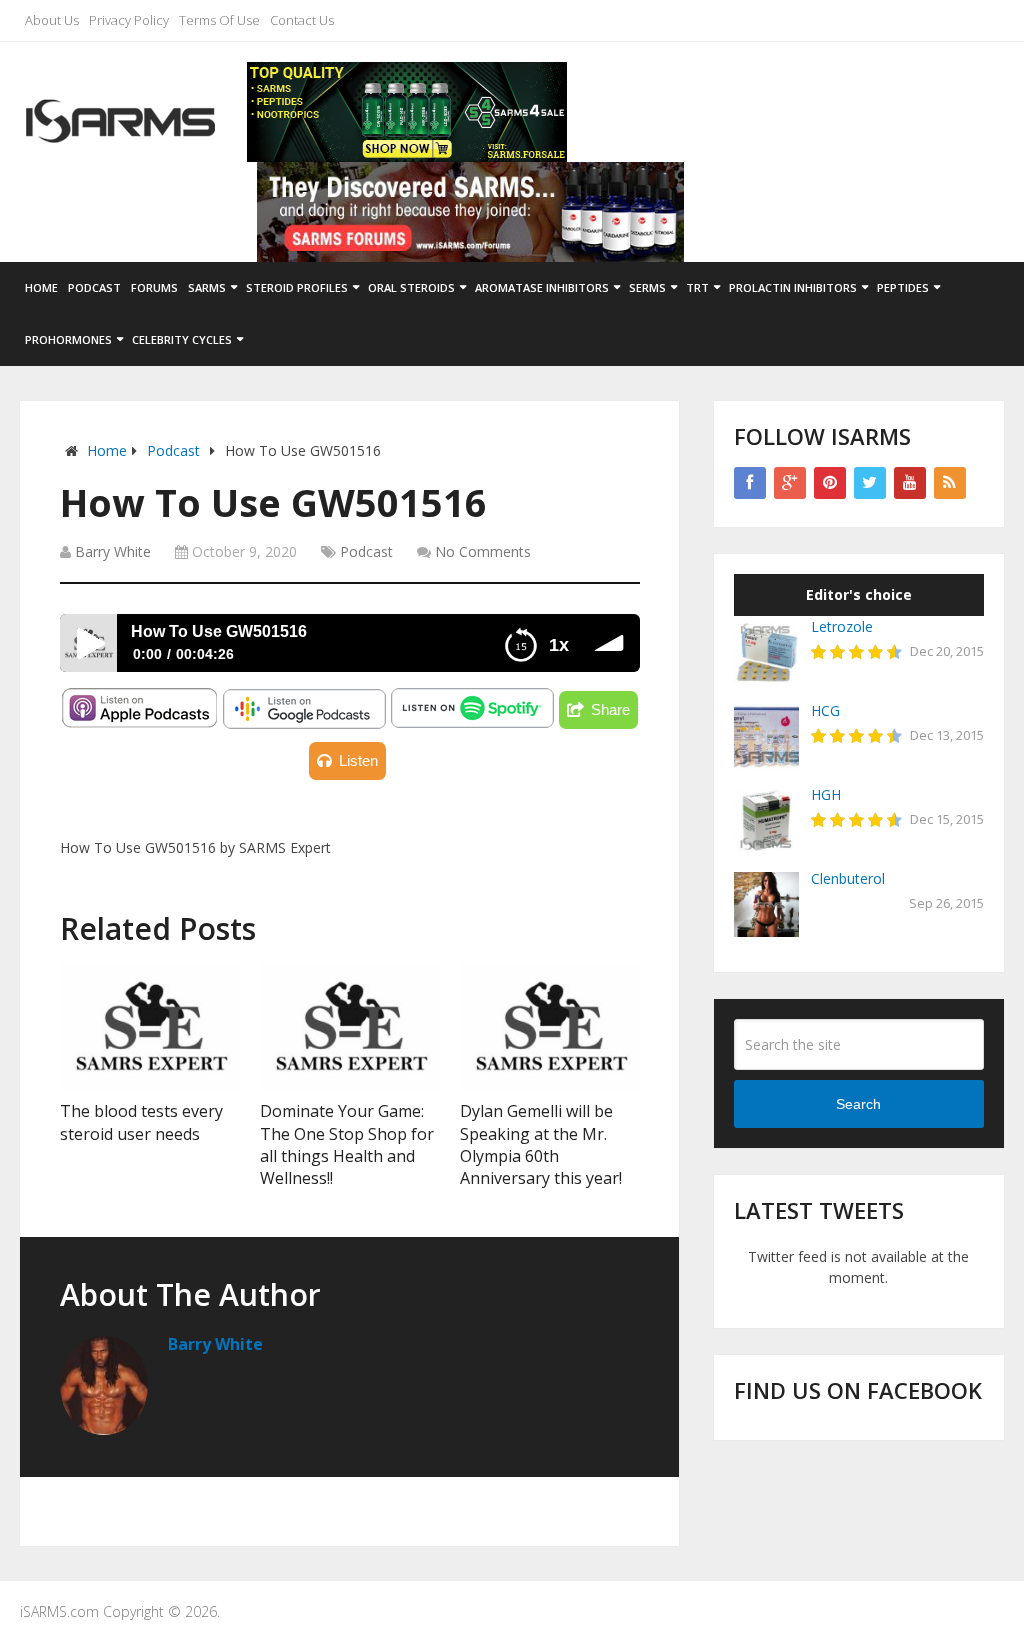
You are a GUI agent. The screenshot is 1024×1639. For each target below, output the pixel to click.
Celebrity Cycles (182, 339)
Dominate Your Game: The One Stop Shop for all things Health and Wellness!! (347, 1144)
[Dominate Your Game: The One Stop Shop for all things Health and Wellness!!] (350, 1026)
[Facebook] (750, 483)
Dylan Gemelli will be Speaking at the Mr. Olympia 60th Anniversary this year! (541, 1144)
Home (41, 287)
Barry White (113, 551)
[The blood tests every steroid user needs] (150, 1026)
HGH (826, 794)
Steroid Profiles (297, 287)
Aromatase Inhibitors (542, 287)
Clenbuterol (848, 878)
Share (610, 709)
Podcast (94, 287)
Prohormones (68, 339)
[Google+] (790, 483)
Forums (154, 287)
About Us (52, 20)
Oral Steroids (411, 287)
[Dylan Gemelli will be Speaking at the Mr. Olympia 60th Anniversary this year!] (550, 1026)
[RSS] (950, 483)
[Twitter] (870, 483)
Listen (358, 760)
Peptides (903, 287)
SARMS (207, 287)
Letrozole (842, 626)
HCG (825, 710)
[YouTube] (910, 483)
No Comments (483, 551)
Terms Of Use (219, 20)
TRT (697, 287)
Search (858, 1104)
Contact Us (302, 20)
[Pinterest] (830, 483)
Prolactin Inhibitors (793, 287)
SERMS (647, 287)
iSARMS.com (59, 1611)
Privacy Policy (129, 20)
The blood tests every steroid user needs (141, 1122)
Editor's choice (859, 594)
